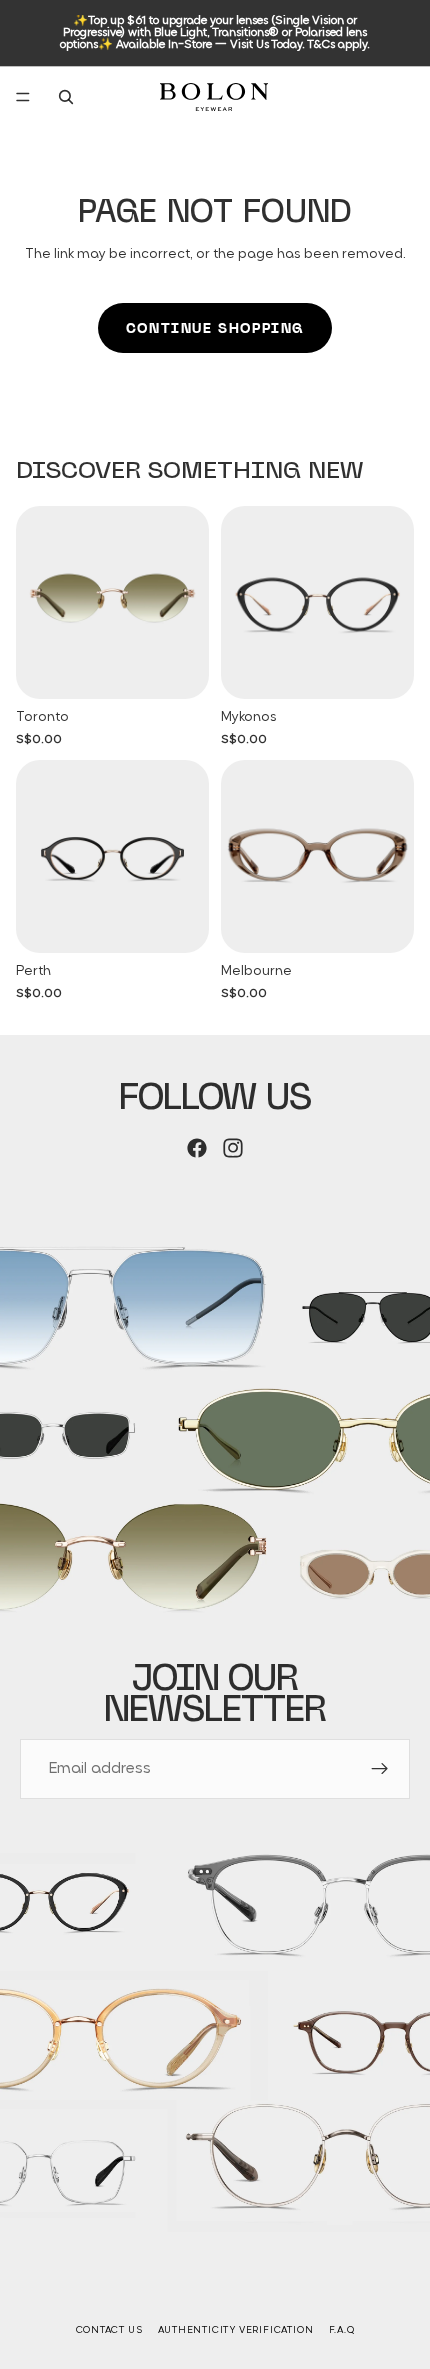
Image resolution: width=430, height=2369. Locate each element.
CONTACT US (109, 2330)
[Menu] (23, 97)
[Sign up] (380, 1769)
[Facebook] (197, 1148)
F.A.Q (342, 2330)
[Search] (66, 97)
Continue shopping (215, 328)
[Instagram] (233, 1148)
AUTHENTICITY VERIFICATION (236, 2330)
